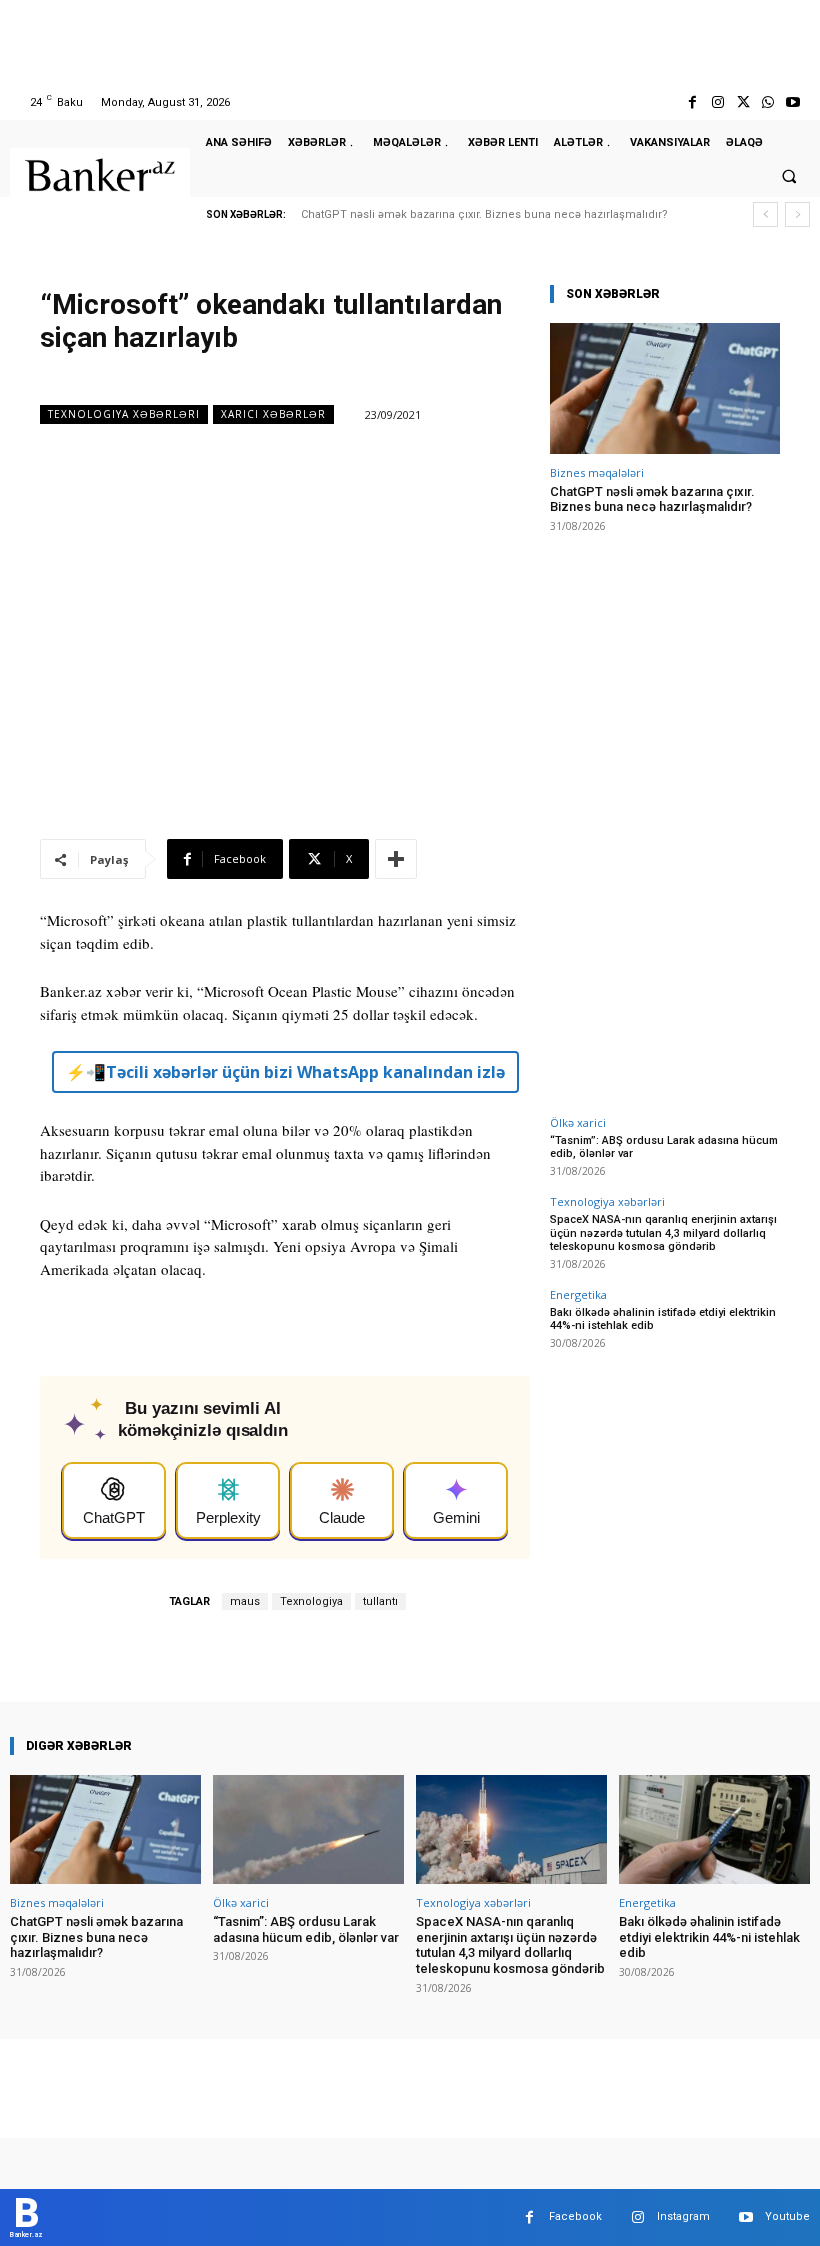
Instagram (683, 2216)
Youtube (787, 2216)
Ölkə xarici (578, 1122)
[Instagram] (717, 102)
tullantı (380, 1601)
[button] (789, 176)
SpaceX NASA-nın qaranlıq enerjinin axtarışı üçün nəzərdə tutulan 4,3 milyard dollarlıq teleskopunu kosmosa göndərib (663, 1232)
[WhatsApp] (768, 102)
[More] (396, 859)
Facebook (575, 2216)
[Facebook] (692, 102)
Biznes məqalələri (597, 472)
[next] (797, 214)
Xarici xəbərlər (273, 414)
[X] (742, 102)
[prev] (765, 214)
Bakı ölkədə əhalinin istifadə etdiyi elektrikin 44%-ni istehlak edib (663, 1319)
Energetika (578, 1294)
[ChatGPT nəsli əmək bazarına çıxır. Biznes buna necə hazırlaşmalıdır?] (665, 388)
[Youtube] (793, 102)
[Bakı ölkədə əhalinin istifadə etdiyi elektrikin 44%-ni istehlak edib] (714, 1829)
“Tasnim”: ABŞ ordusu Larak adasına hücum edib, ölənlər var (306, 1929)
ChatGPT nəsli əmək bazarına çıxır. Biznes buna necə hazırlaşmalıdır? (484, 214)
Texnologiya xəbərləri (124, 414)
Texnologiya (311, 1601)
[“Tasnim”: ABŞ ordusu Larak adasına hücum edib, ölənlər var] (308, 1829)
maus (245, 1601)
